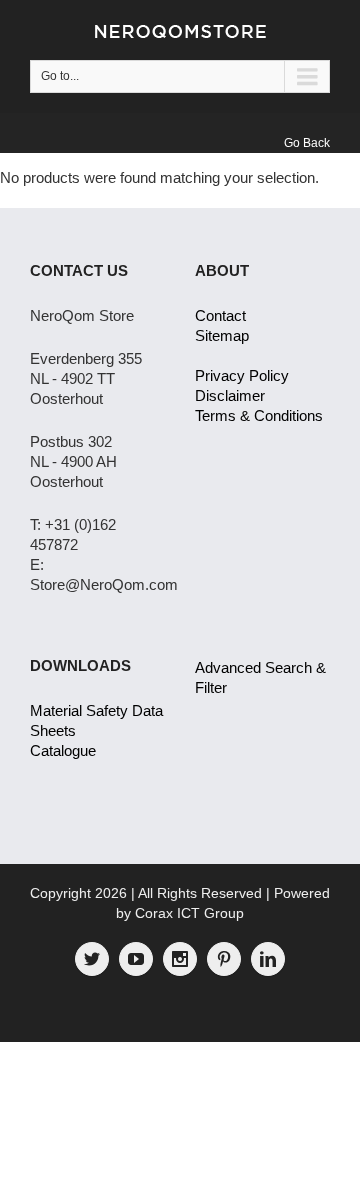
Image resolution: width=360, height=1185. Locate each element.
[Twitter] (92, 959)
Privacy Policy (242, 375)
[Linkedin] (268, 959)
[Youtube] (136, 959)
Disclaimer (230, 395)
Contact (220, 315)
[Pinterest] (224, 959)
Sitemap (222, 335)
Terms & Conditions (259, 415)
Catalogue (63, 750)
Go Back (307, 143)
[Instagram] (180, 959)
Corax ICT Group (189, 913)
